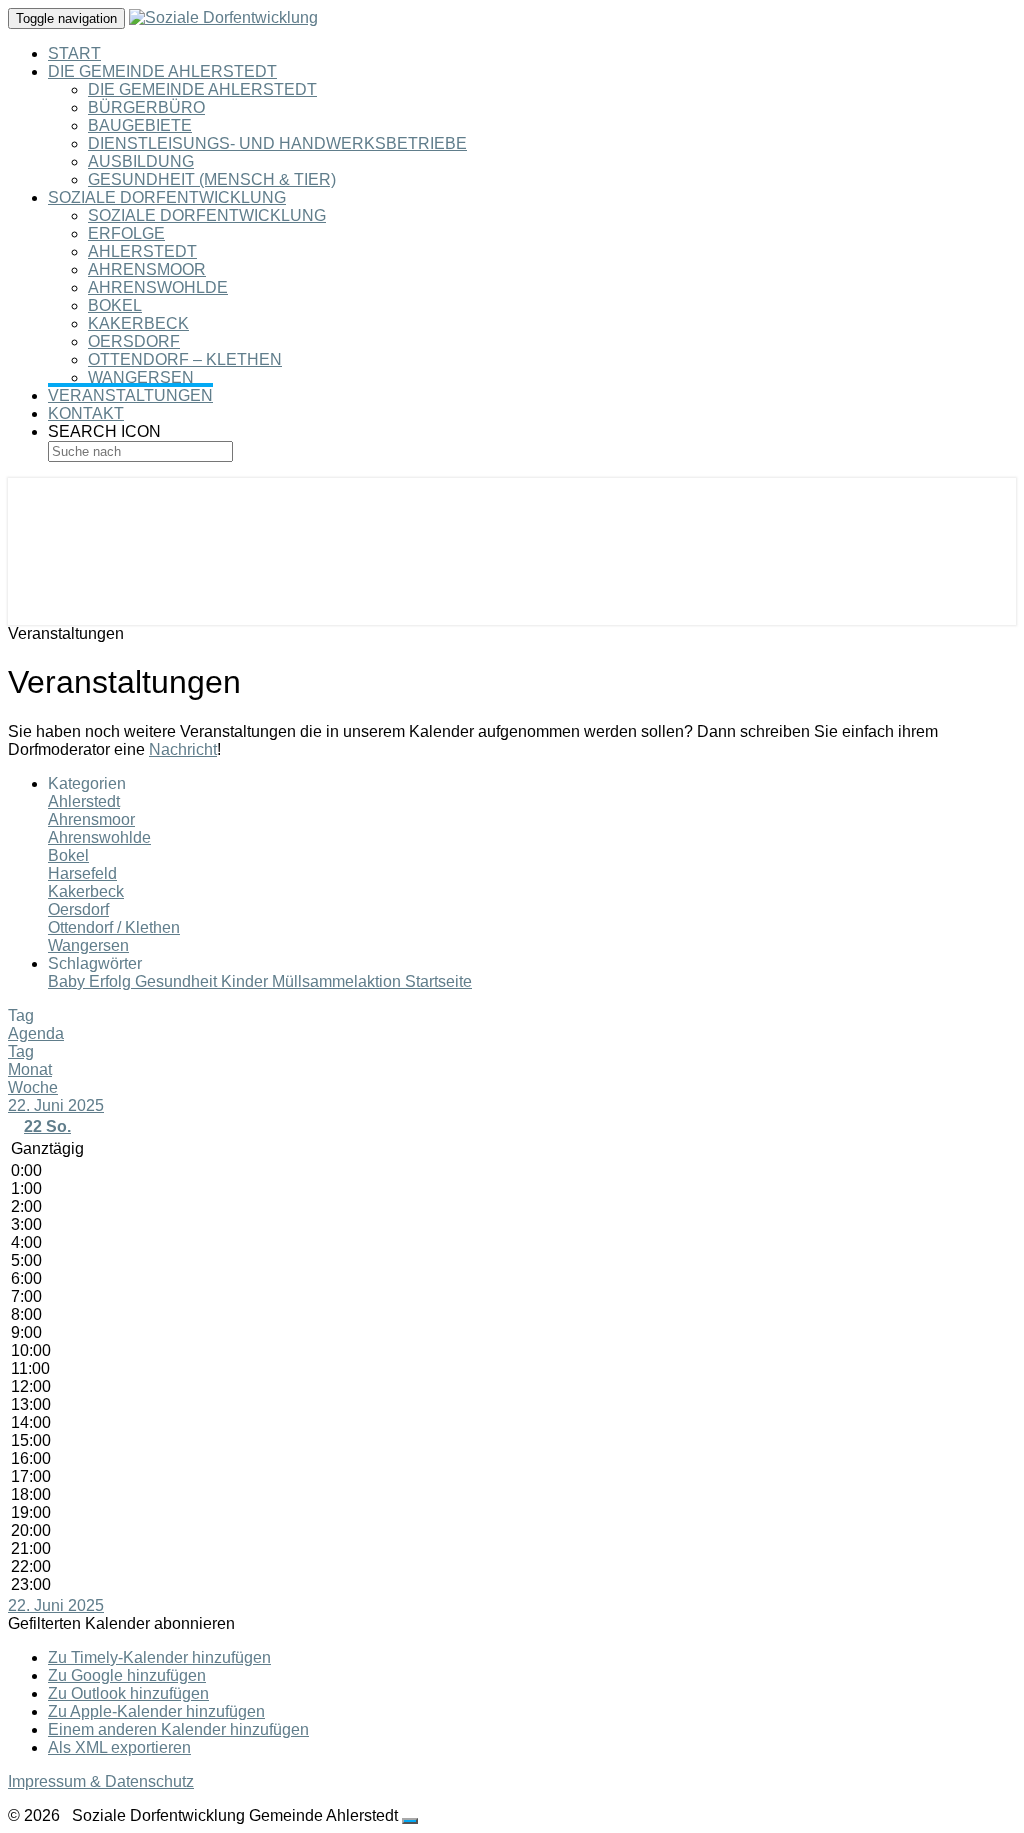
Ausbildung (141, 161)
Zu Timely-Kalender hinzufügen (159, 1657)
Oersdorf (134, 341)
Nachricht (183, 749)
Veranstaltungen (130, 395)
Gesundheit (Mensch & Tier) (212, 179)
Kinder (246, 981)
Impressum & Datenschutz (101, 1781)
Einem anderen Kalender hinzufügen (178, 1729)
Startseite (438, 981)
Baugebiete (140, 125)
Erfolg (112, 981)
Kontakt (86, 413)
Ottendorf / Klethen (114, 927)
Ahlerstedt (142, 251)
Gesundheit (178, 981)
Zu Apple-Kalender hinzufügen (156, 1711)
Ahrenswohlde (158, 287)
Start (74, 53)
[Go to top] (410, 1821)
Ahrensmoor (147, 269)
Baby (68, 981)
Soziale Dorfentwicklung (167, 197)
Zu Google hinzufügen (127, 1675)
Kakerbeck (138, 323)
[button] (121, 1623)
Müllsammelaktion (338, 981)
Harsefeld (82, 873)
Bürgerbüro (146, 107)
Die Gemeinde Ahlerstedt (162, 71)
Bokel (115, 305)
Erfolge (126, 233)
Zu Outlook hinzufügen (128, 1693)
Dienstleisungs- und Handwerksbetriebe (277, 143)
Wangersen (141, 377)
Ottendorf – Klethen (185, 359)
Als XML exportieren (119, 1747)
